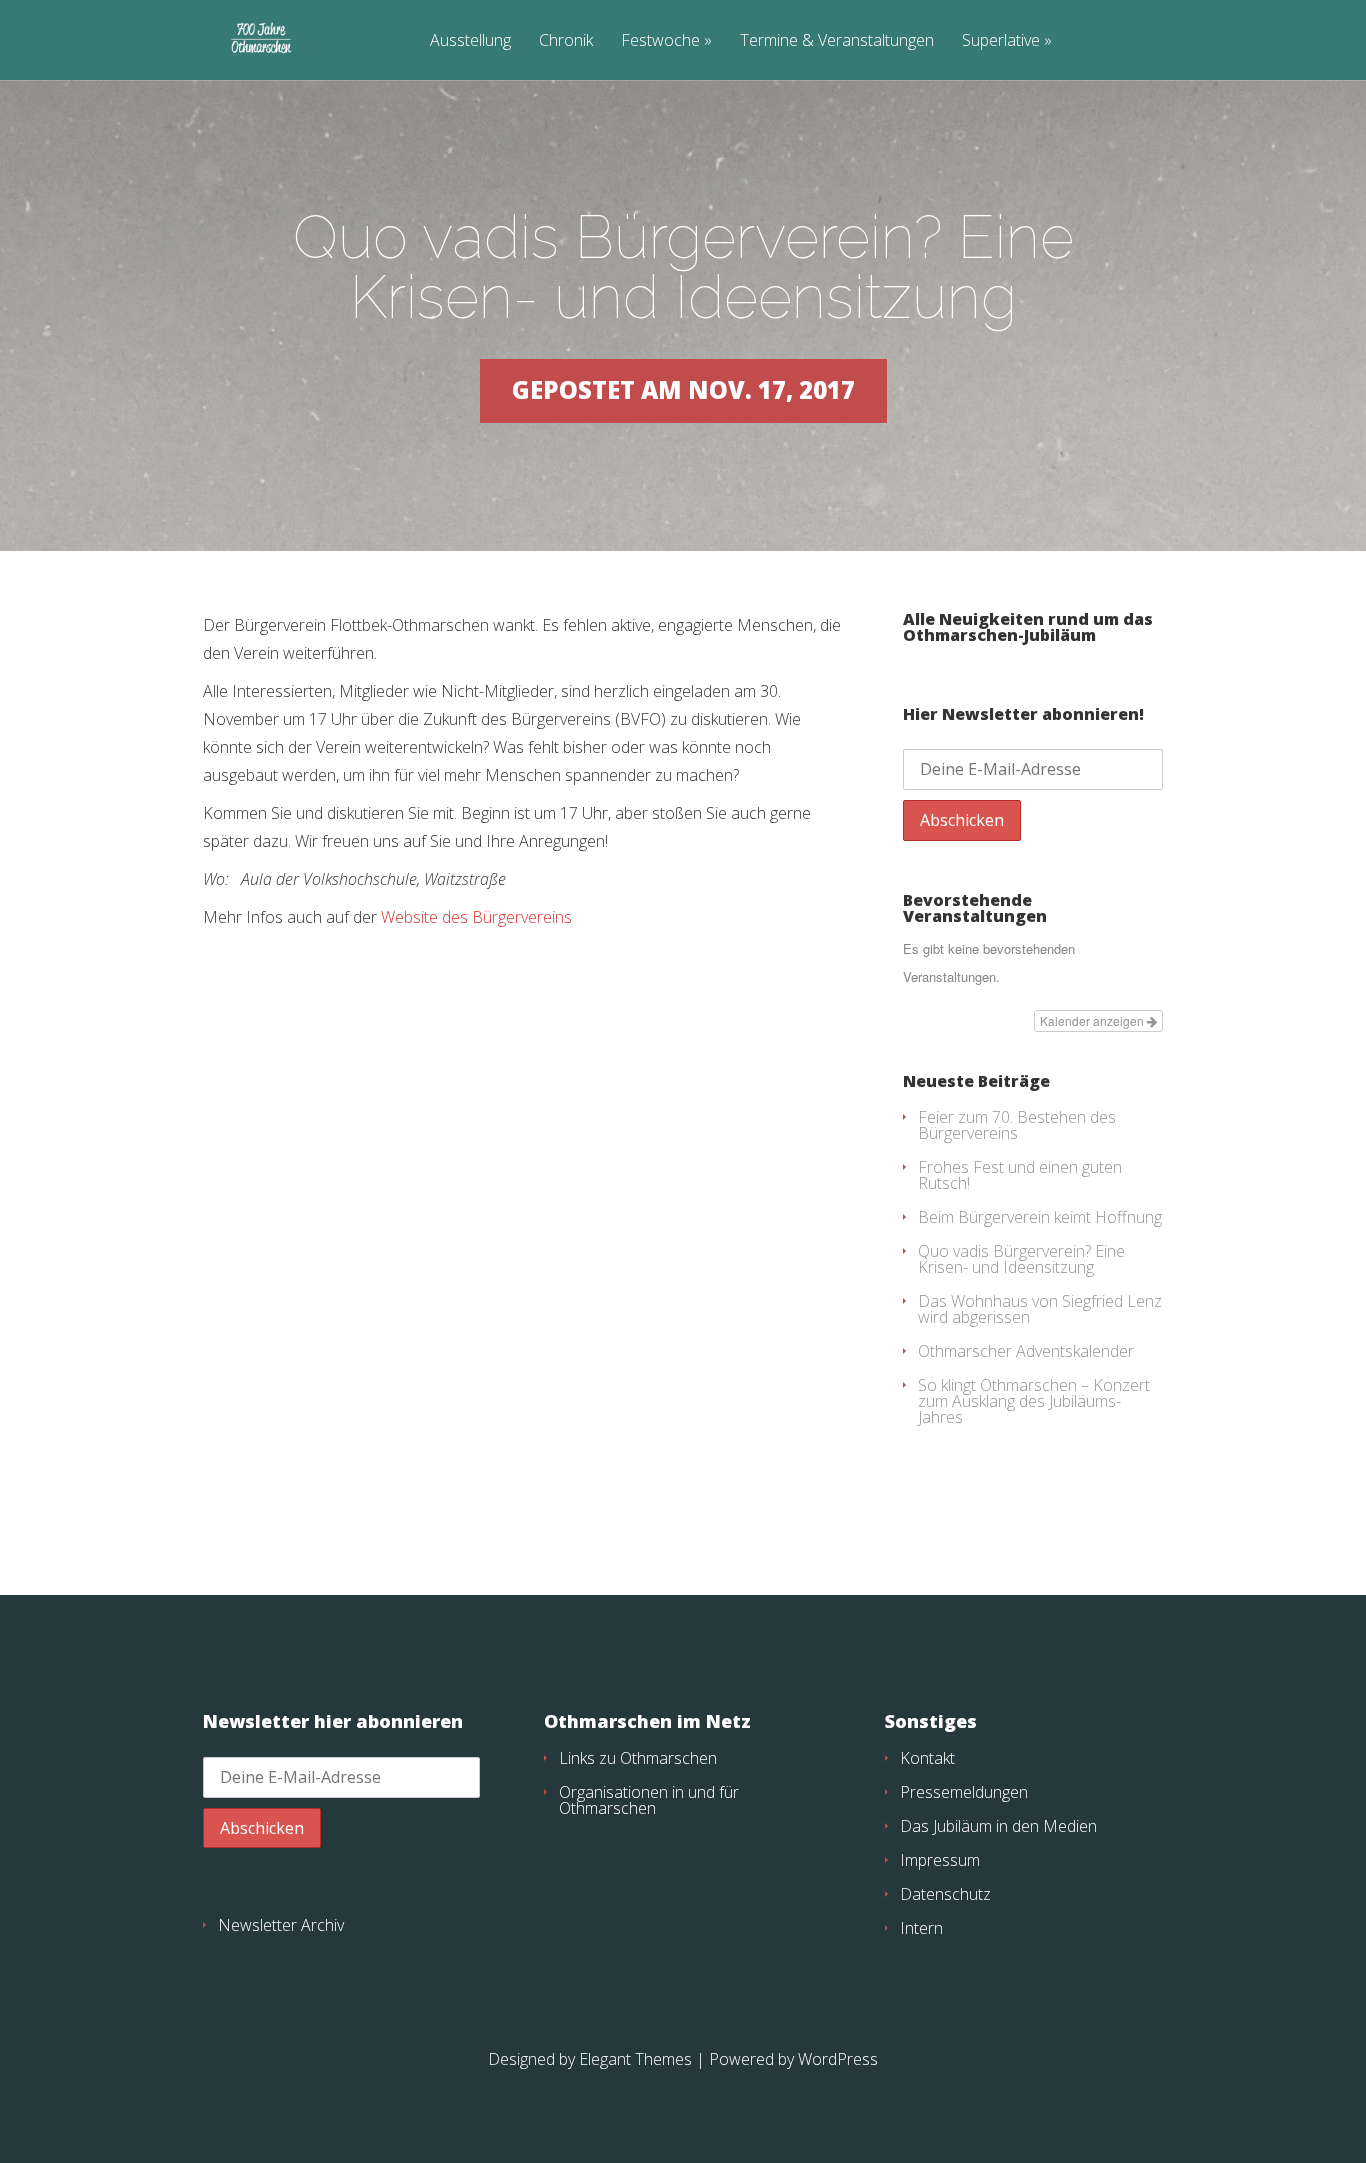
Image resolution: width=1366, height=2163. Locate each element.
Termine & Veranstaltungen (837, 41)
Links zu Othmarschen (638, 1758)
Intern (921, 1928)
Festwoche (660, 41)
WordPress (838, 2059)
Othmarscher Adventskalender (1026, 1351)
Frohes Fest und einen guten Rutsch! (1020, 1175)
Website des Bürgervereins (474, 917)
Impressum (940, 1860)
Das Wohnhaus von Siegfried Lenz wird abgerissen (1040, 1309)
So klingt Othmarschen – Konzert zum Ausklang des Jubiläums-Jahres (1034, 1401)
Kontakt (927, 1758)
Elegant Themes (635, 2059)
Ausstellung (470, 41)
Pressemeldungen (964, 1792)
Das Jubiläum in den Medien (998, 1826)
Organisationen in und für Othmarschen (649, 1800)
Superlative (1001, 41)
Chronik (566, 41)
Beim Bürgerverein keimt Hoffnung (1040, 1217)
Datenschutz (945, 1894)
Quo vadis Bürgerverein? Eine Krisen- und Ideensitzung (1021, 1259)
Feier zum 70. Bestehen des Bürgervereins (1017, 1125)
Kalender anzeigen (1093, 1020)
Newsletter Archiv (281, 1925)
